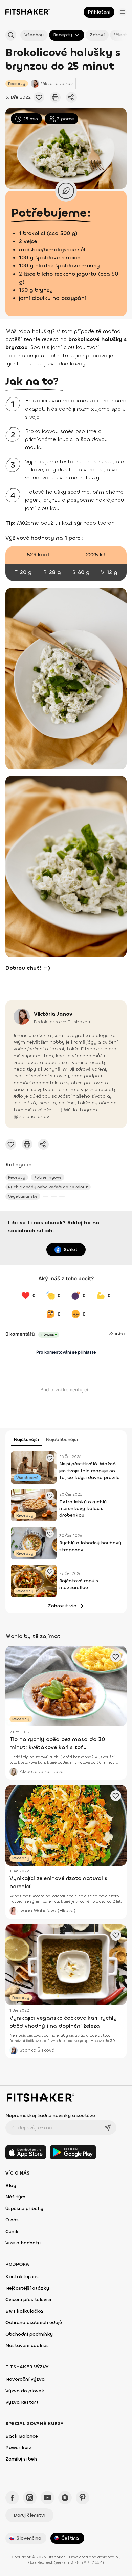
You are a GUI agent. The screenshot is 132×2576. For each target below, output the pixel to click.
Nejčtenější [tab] (26, 1440)
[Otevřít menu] (123, 12)
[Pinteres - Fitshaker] (83, 2498)
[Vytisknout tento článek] (55, 97)
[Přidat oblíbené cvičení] (39, 97)
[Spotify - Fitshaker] (65, 2498)
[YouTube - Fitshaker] (47, 2498)
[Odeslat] (108, 2128)
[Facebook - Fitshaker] (12, 2498)
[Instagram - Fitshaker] (30, 2498)
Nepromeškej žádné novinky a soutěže (50, 2116)
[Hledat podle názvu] (11, 35)
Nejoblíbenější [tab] (62, 1440)
